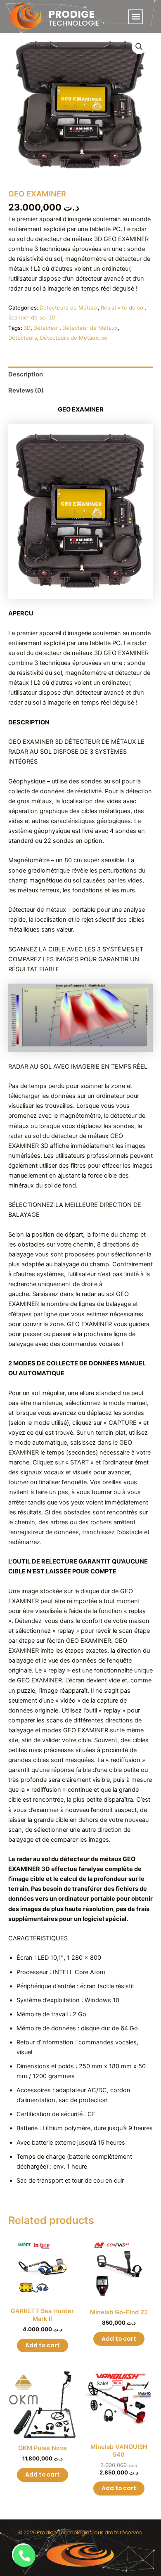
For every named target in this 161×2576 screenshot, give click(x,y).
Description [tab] (26, 374)
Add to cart (43, 2345)
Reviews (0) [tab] (26, 390)
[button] (136, 17)
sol (105, 338)
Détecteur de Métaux (90, 328)
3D (27, 328)
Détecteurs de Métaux (69, 308)
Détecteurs (23, 338)
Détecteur (46, 328)
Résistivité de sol (123, 308)
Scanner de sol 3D (32, 317)
